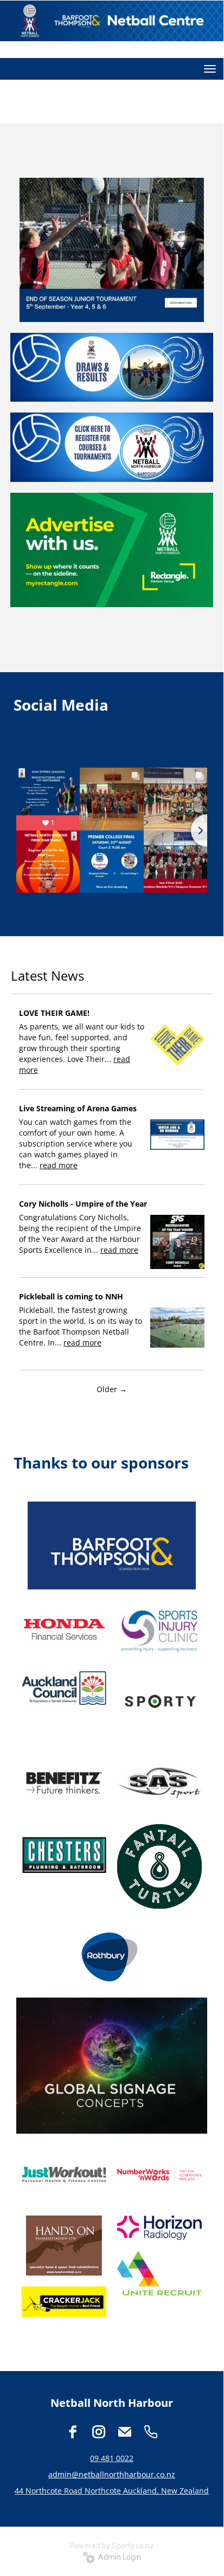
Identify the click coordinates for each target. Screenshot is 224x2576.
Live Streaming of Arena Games (78, 1108)
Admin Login (118, 2557)
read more (59, 1165)
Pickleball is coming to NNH (71, 1296)
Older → (112, 1389)
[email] (125, 2432)
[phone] (151, 2432)
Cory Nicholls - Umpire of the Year (83, 1204)
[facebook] (73, 2432)
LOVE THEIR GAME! (54, 1013)
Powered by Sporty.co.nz (112, 2546)
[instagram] (99, 2432)
